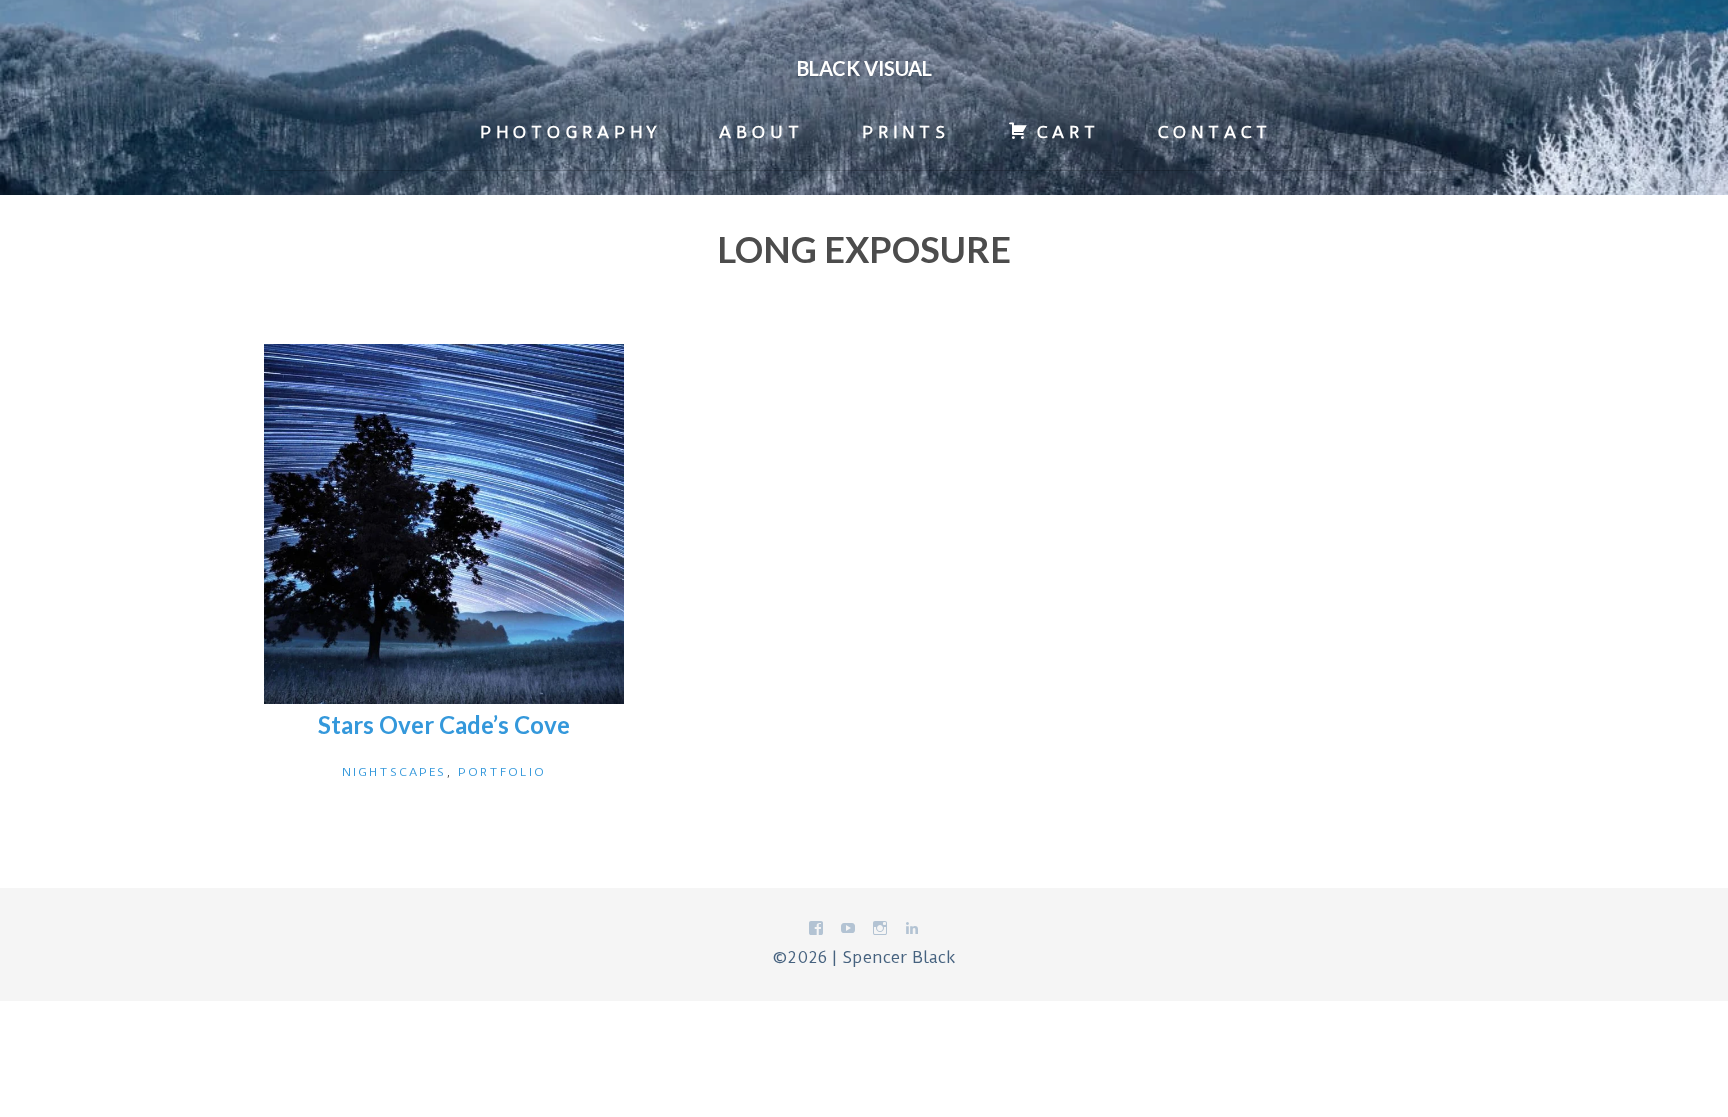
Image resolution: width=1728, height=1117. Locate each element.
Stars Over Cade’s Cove (444, 724)
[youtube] (848, 932)
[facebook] (816, 932)
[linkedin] (912, 932)
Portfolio (502, 772)
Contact (1215, 132)
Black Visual (864, 68)
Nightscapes (394, 772)
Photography (570, 132)
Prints (906, 132)
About (761, 132)
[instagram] (880, 932)
